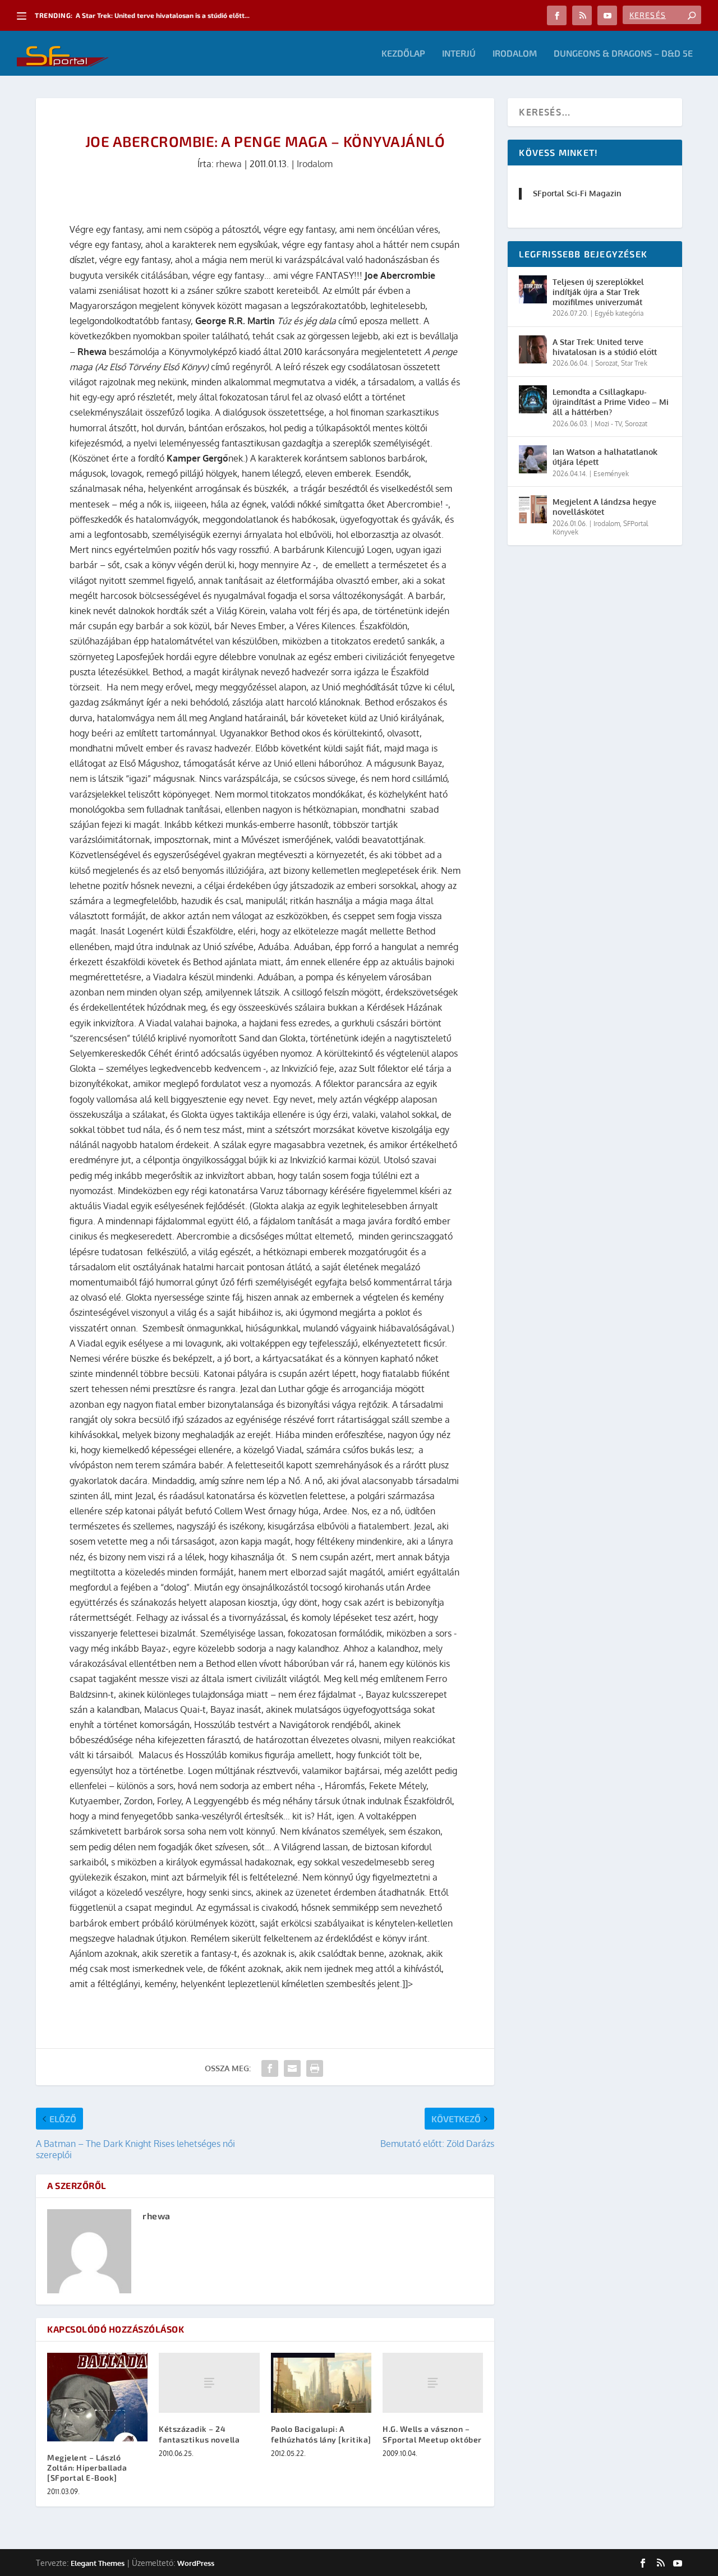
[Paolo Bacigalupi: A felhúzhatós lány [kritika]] (321, 2383)
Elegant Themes (98, 2563)
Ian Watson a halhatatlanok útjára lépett (605, 457)
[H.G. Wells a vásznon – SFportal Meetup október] (433, 2383)
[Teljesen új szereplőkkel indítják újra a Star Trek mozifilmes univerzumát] (533, 289)
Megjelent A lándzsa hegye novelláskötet (604, 507)
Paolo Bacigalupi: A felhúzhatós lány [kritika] (321, 2434)
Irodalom (515, 54)
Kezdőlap (403, 54)
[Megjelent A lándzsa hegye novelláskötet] (533, 509)
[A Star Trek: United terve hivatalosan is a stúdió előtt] (533, 349)
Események (611, 474)
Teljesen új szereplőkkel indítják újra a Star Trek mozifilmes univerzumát (598, 292)
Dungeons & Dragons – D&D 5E (623, 54)
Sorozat (606, 363)
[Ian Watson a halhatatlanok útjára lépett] (533, 459)
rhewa (229, 164)
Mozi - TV (608, 424)
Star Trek (634, 363)
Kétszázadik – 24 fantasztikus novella (199, 2434)
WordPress (196, 2563)
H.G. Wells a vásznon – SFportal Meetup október (432, 2434)
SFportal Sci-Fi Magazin (577, 193)
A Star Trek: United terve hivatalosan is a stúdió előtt (605, 347)
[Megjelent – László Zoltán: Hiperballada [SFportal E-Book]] (97, 2397)
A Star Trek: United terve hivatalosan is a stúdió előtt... (163, 15)
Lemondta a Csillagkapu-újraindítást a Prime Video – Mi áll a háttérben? (611, 402)
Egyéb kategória (619, 313)
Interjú (459, 54)
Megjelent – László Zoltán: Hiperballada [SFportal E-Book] (87, 2467)
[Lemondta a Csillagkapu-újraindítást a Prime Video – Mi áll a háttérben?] (533, 399)
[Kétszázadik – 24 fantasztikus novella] (209, 2383)
